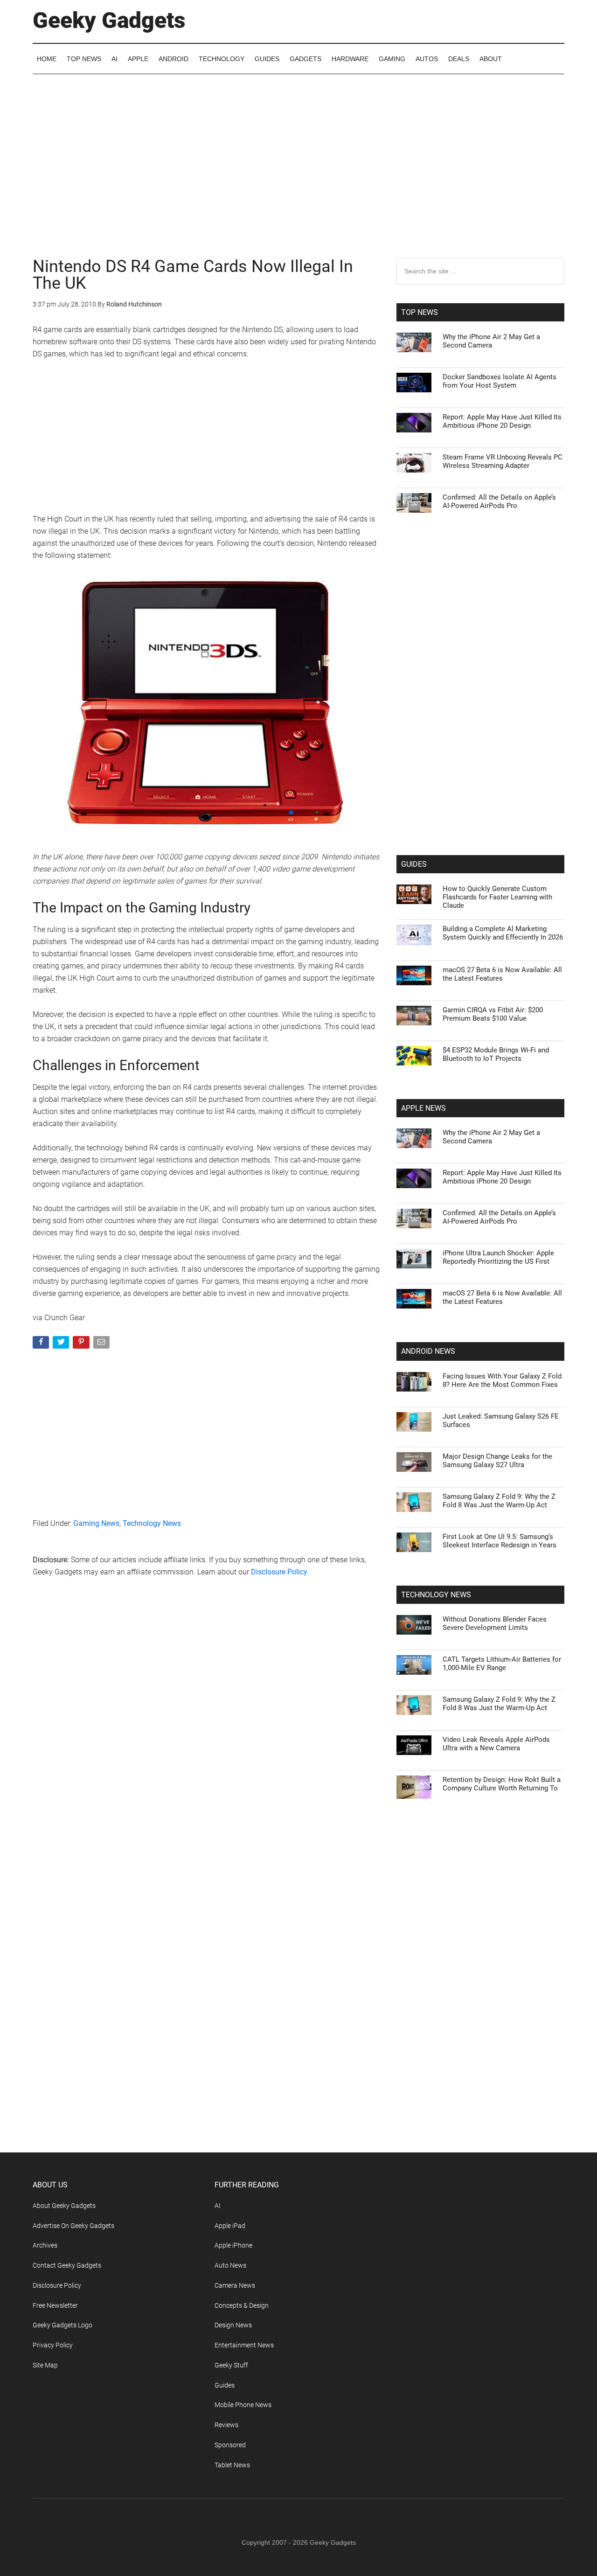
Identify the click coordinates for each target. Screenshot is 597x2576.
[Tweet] (62, 1344)
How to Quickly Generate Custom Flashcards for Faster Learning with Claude (497, 897)
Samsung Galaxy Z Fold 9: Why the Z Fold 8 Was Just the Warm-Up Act (499, 1501)
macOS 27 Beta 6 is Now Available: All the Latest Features (502, 974)
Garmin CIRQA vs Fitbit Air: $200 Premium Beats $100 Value (493, 1014)
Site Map (45, 2365)
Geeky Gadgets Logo (62, 2325)
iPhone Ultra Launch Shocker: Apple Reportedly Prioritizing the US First (498, 1257)
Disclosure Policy (279, 1572)
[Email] (102, 1344)
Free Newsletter (55, 2305)
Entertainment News (244, 2345)
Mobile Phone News (243, 2405)
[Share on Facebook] (42, 1344)
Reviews (226, 2425)
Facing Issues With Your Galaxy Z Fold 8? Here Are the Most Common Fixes (502, 1380)
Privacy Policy (53, 2345)
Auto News (230, 2265)
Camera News (235, 2285)
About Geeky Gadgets (64, 2206)
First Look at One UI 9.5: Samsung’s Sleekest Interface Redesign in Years (500, 1541)
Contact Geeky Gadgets (67, 2265)
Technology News (152, 1523)
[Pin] (82, 1344)
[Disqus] (208, 1735)
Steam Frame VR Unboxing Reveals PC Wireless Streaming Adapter (503, 461)
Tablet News (232, 2465)
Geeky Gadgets (109, 20)
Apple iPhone (233, 2245)
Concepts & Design (242, 2305)
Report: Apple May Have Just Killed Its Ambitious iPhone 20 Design (502, 421)
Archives (45, 2245)
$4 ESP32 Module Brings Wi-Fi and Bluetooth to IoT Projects (496, 1054)
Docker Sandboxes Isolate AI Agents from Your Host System (500, 381)
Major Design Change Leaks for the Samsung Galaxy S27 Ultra (497, 1461)
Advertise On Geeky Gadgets (73, 2226)
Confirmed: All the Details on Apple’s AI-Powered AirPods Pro (499, 501)
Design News (233, 2325)
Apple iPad (230, 2226)
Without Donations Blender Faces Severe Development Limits (495, 1623)
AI (218, 2206)
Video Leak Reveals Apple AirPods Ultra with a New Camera (496, 1744)
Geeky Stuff (231, 2365)
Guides (225, 2385)
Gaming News (96, 1523)
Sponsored (230, 2445)
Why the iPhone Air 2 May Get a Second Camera (491, 341)
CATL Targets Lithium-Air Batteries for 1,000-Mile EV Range (502, 1664)
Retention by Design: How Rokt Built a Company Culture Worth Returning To (502, 1784)
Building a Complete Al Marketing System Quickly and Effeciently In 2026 (503, 933)
